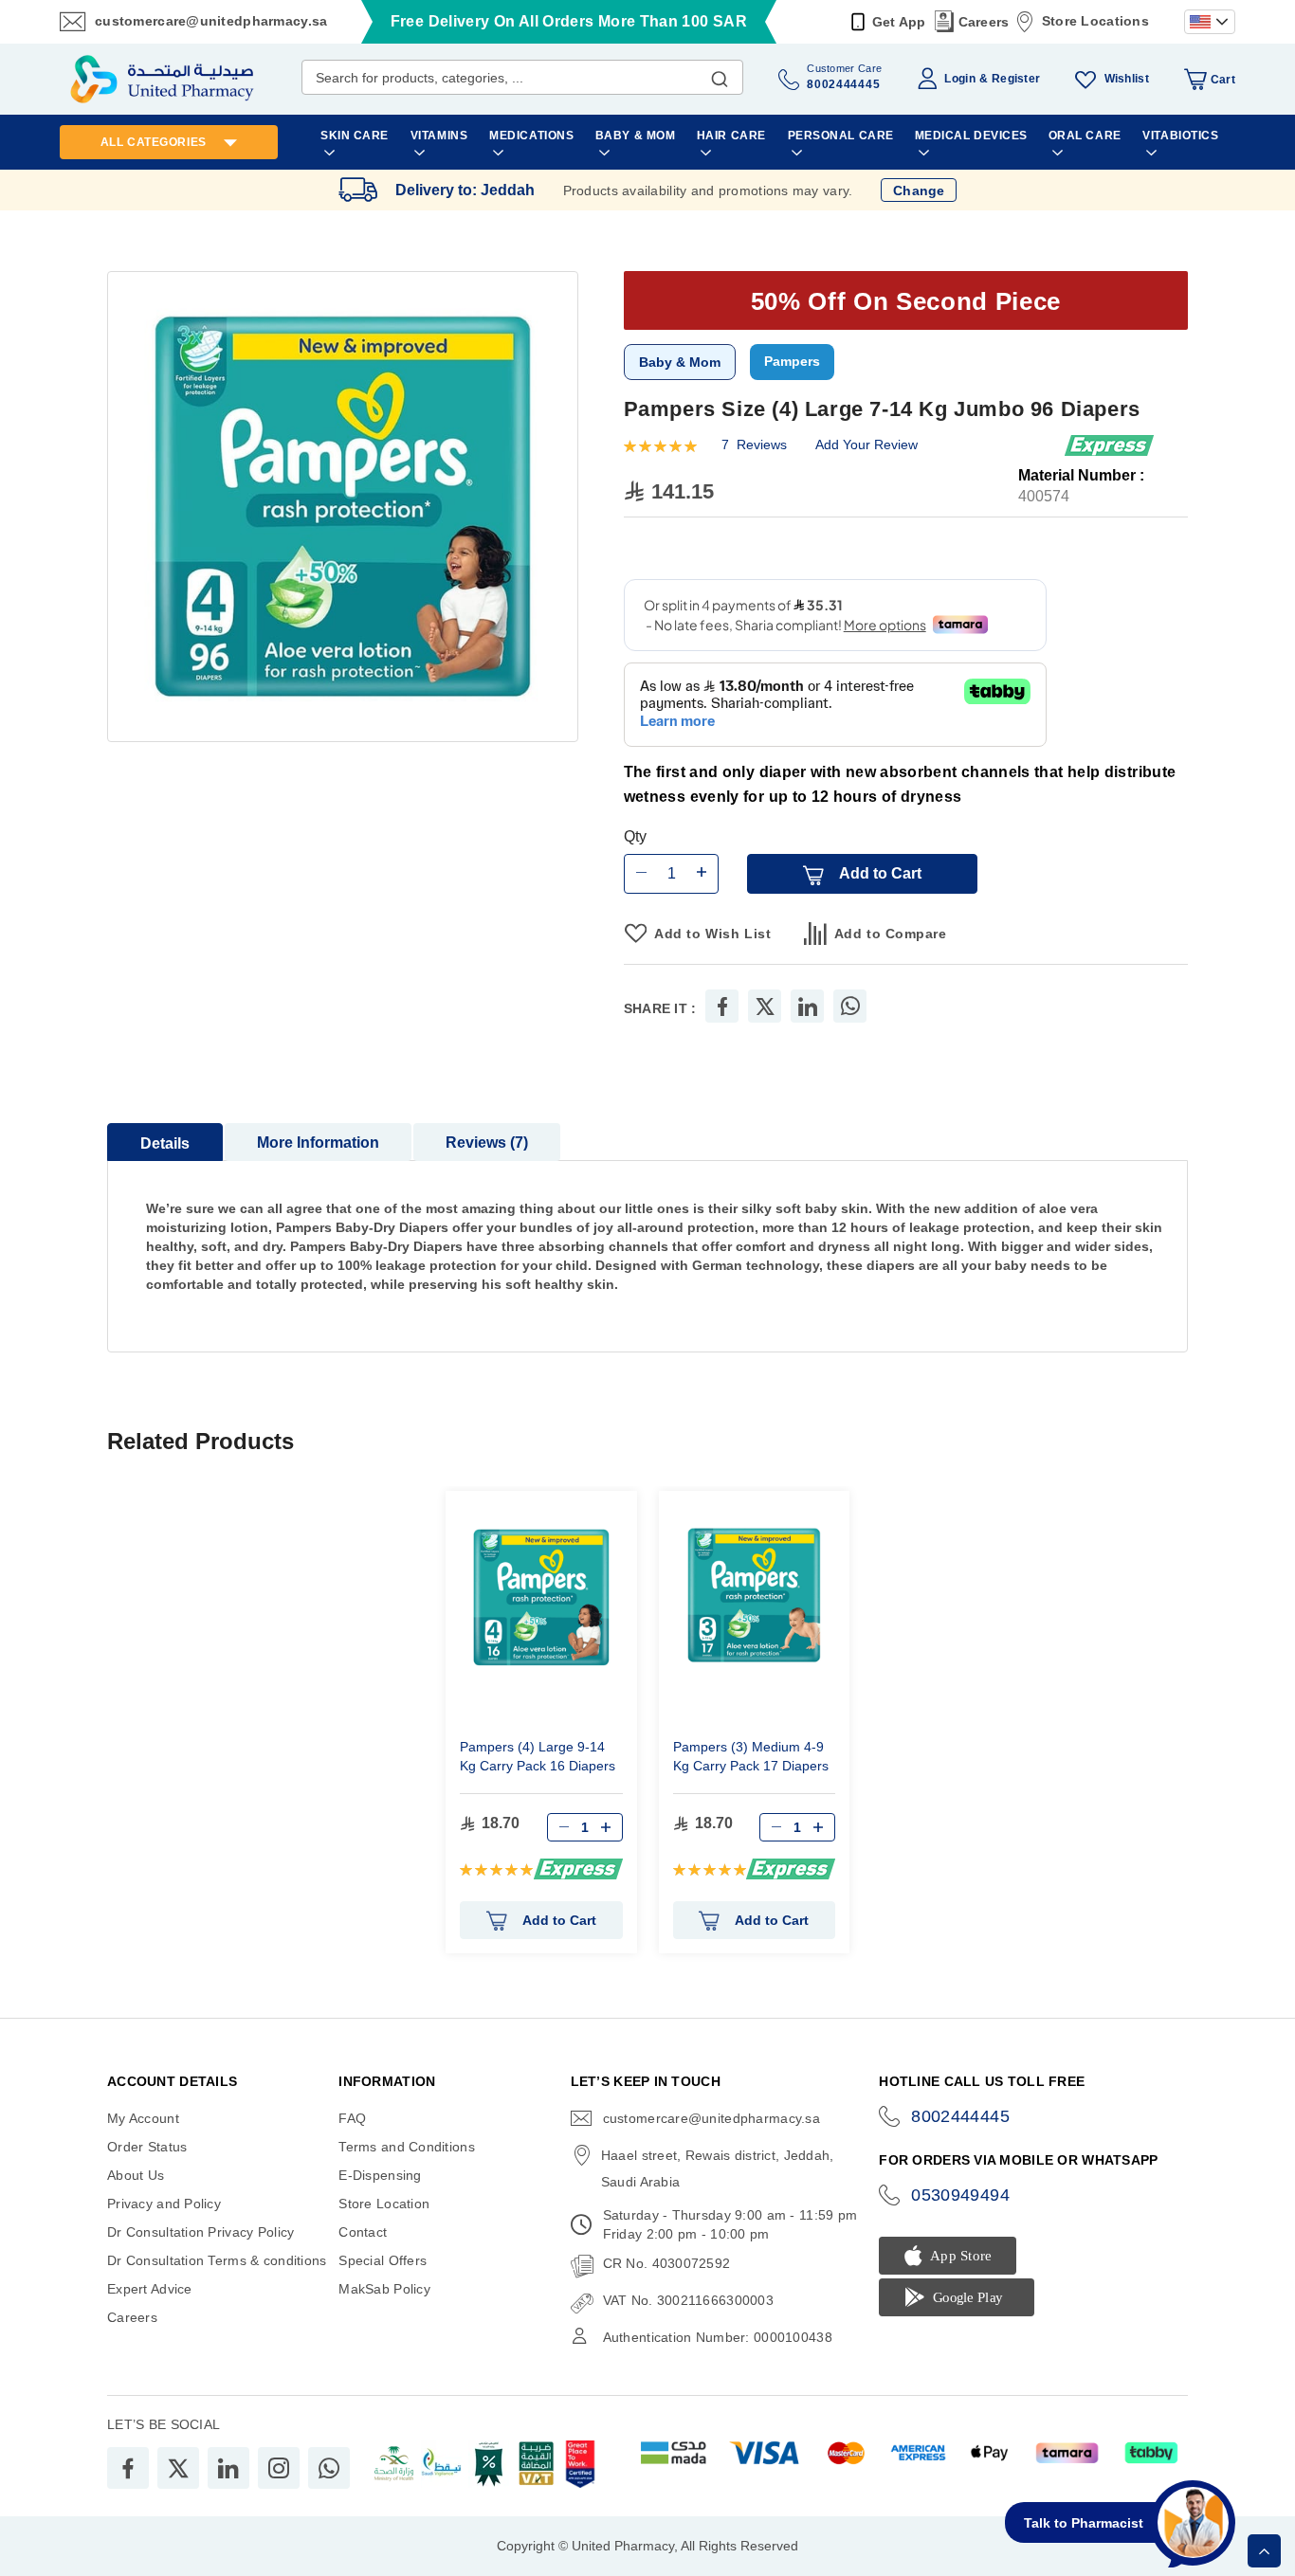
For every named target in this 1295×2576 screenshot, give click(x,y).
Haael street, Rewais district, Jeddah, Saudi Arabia (718, 2168)
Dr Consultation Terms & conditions (217, 2260)
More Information (318, 1143)
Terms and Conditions (407, 2147)
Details (165, 1143)
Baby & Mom (680, 362)
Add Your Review (866, 444)
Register (1016, 79)
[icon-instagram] (279, 2468)
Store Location (384, 2204)
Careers (984, 22)
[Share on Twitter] (765, 1006)
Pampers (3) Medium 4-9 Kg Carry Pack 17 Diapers (751, 1756)
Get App (899, 22)
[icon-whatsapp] (329, 2468)
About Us (136, 2175)
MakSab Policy (384, 2289)
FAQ (352, 2118)
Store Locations (1095, 21)
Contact (363, 2232)
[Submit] (720, 75)
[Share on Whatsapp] (850, 1006)
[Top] (1264, 2551)
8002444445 (960, 2116)
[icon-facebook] (128, 2468)
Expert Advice (150, 2289)
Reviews (484, 1143)
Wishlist (1127, 79)
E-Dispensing (380, 2175)
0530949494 (960, 2195)
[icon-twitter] (178, 2468)
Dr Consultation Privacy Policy (201, 2232)
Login (959, 79)
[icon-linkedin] (228, 2468)
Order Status (147, 2147)
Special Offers (383, 2260)
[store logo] (162, 79)
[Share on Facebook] (722, 1006)
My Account (143, 2118)
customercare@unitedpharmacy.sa (211, 21)
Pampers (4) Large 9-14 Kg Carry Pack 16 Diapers (538, 1756)
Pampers (792, 361)
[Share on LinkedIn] (808, 1006)
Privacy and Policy (164, 2204)
